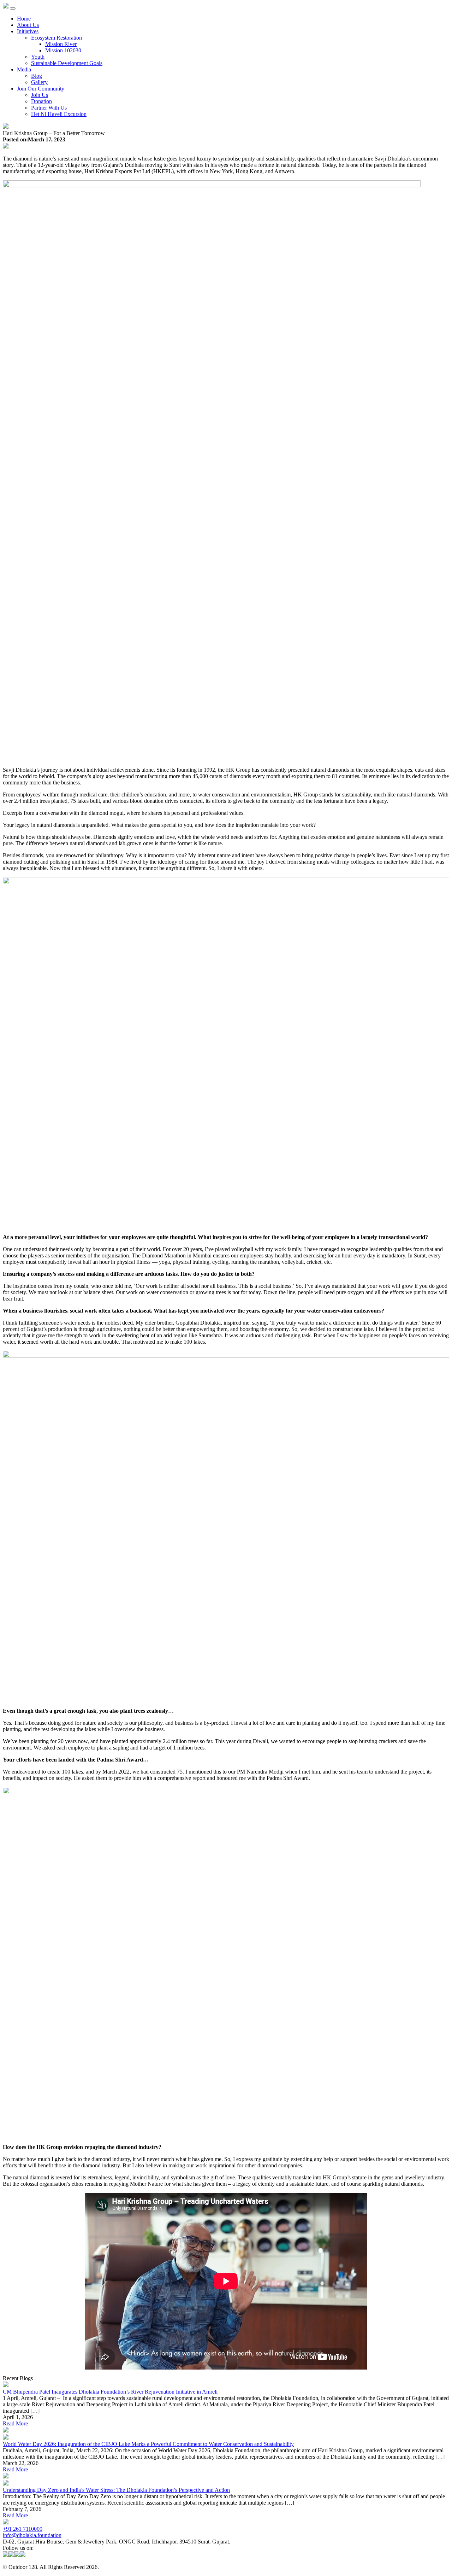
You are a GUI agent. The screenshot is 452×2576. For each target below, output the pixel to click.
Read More (15, 2423)
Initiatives (28, 31)
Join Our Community (41, 89)
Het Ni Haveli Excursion (59, 114)
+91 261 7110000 (23, 2529)
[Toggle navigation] (13, 8)
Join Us (40, 95)
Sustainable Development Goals (67, 63)
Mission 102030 (63, 50)
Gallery (39, 82)
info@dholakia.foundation (32, 2535)
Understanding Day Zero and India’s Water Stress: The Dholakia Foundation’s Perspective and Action (116, 2490)
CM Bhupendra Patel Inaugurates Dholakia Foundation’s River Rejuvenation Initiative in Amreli (110, 2392)
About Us (28, 25)
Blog (37, 76)
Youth (38, 57)
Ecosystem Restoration (56, 38)
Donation (41, 101)
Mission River (61, 44)
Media (24, 69)
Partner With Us (49, 108)
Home (24, 19)
